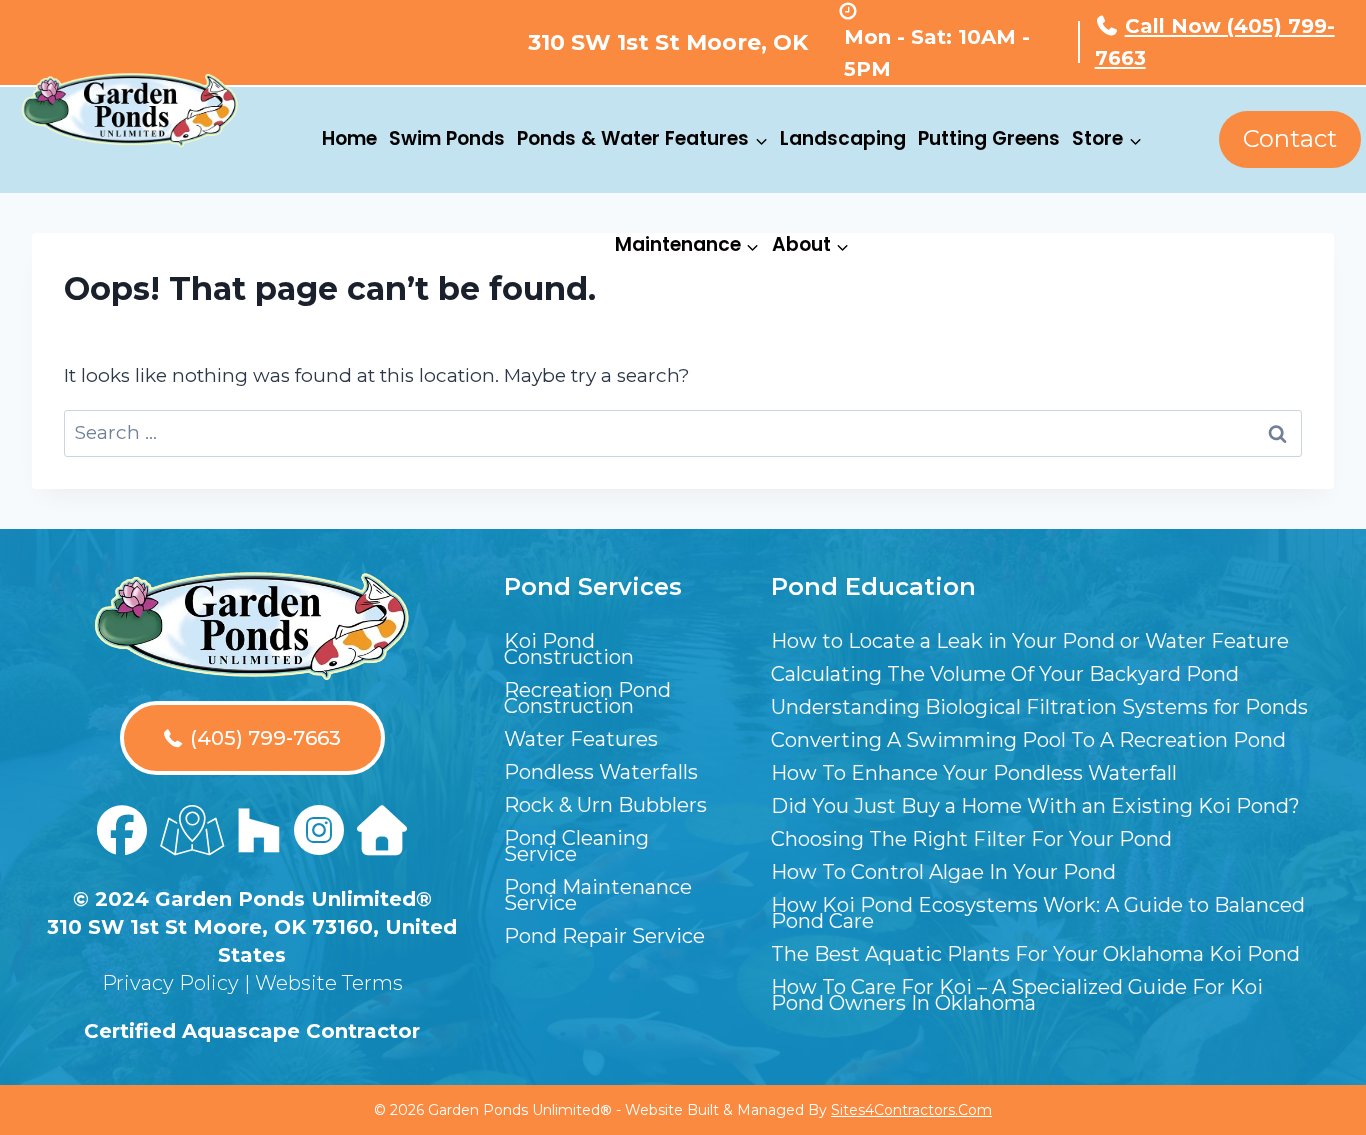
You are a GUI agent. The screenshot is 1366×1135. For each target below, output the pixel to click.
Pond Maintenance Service (598, 895)
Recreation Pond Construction (587, 698)
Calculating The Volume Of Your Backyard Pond (1005, 674)
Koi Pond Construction (569, 649)
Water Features (581, 739)
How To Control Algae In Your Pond (943, 872)
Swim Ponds (447, 138)
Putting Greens (989, 138)
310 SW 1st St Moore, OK (668, 42)
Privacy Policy (170, 983)
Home (349, 138)
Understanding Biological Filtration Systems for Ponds (1039, 707)
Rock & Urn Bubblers (605, 805)
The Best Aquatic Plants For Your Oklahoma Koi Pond (1035, 954)
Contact (1290, 138)
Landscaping (843, 138)
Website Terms (329, 983)
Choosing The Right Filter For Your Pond (971, 839)
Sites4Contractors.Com (911, 1110)
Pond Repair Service (604, 936)
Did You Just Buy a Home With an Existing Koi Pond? (1035, 806)
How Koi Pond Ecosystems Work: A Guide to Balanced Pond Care (1038, 913)
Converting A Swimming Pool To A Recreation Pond (1028, 740)
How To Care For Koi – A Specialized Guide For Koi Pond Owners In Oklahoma (1017, 995)
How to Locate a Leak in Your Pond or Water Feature (1030, 641)
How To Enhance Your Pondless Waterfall (974, 773)
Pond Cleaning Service (576, 846)
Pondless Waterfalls (601, 772)
